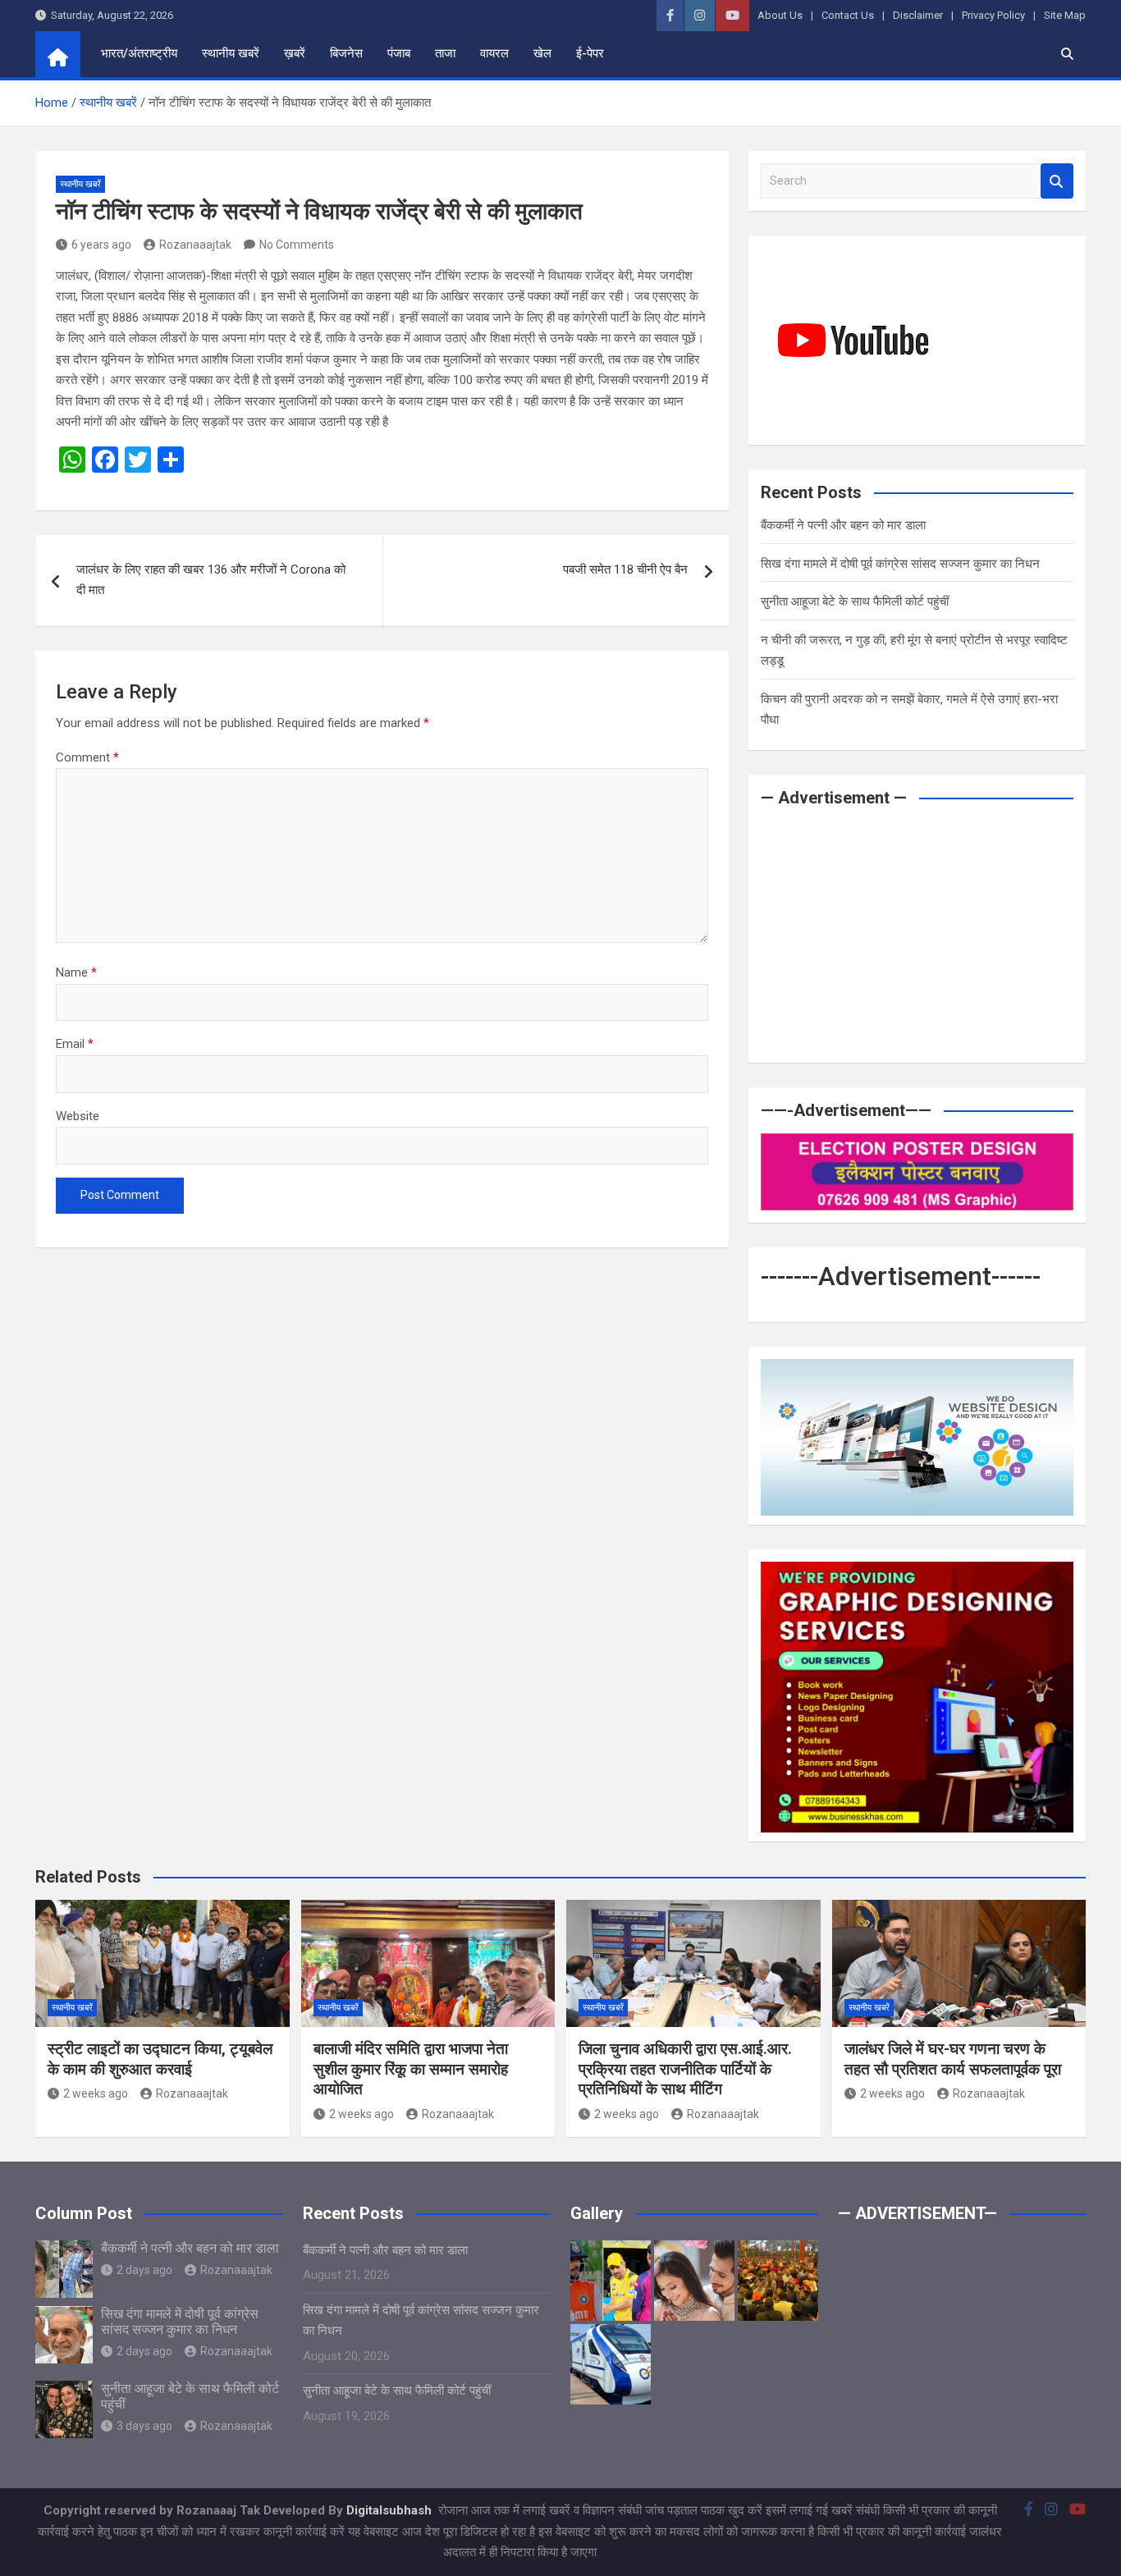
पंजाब (399, 53)
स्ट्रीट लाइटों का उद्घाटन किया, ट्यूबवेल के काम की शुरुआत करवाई (160, 2059)
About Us (780, 15)
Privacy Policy (993, 15)
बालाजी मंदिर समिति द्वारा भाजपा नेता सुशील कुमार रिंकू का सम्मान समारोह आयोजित (411, 2069)
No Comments (297, 245)
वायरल (494, 53)
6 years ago (101, 245)
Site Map (1065, 15)
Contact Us (848, 15)
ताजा (445, 53)
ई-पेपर (590, 53)
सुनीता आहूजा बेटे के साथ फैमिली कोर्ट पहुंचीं (855, 602)
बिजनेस (346, 53)
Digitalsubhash (391, 2510)
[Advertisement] (917, 936)
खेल (542, 53)
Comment (87, 757)
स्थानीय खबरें (231, 53)
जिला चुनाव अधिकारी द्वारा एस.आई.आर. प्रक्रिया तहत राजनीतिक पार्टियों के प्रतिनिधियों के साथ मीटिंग (685, 2069)
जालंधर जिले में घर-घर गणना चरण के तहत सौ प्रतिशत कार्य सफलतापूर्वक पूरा (953, 2059)
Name (76, 972)
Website (78, 1116)
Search (1057, 181)
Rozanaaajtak (195, 245)
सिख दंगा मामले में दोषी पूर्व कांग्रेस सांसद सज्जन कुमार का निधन (900, 564)
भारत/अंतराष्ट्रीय (139, 53)
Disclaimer (918, 15)
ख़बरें (295, 53)
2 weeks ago (96, 2093)
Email (75, 1044)
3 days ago (144, 2426)
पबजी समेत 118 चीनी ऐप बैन (625, 570)
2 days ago (144, 2270)
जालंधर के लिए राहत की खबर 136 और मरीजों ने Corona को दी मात (211, 580)
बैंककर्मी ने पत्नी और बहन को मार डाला (843, 525)
